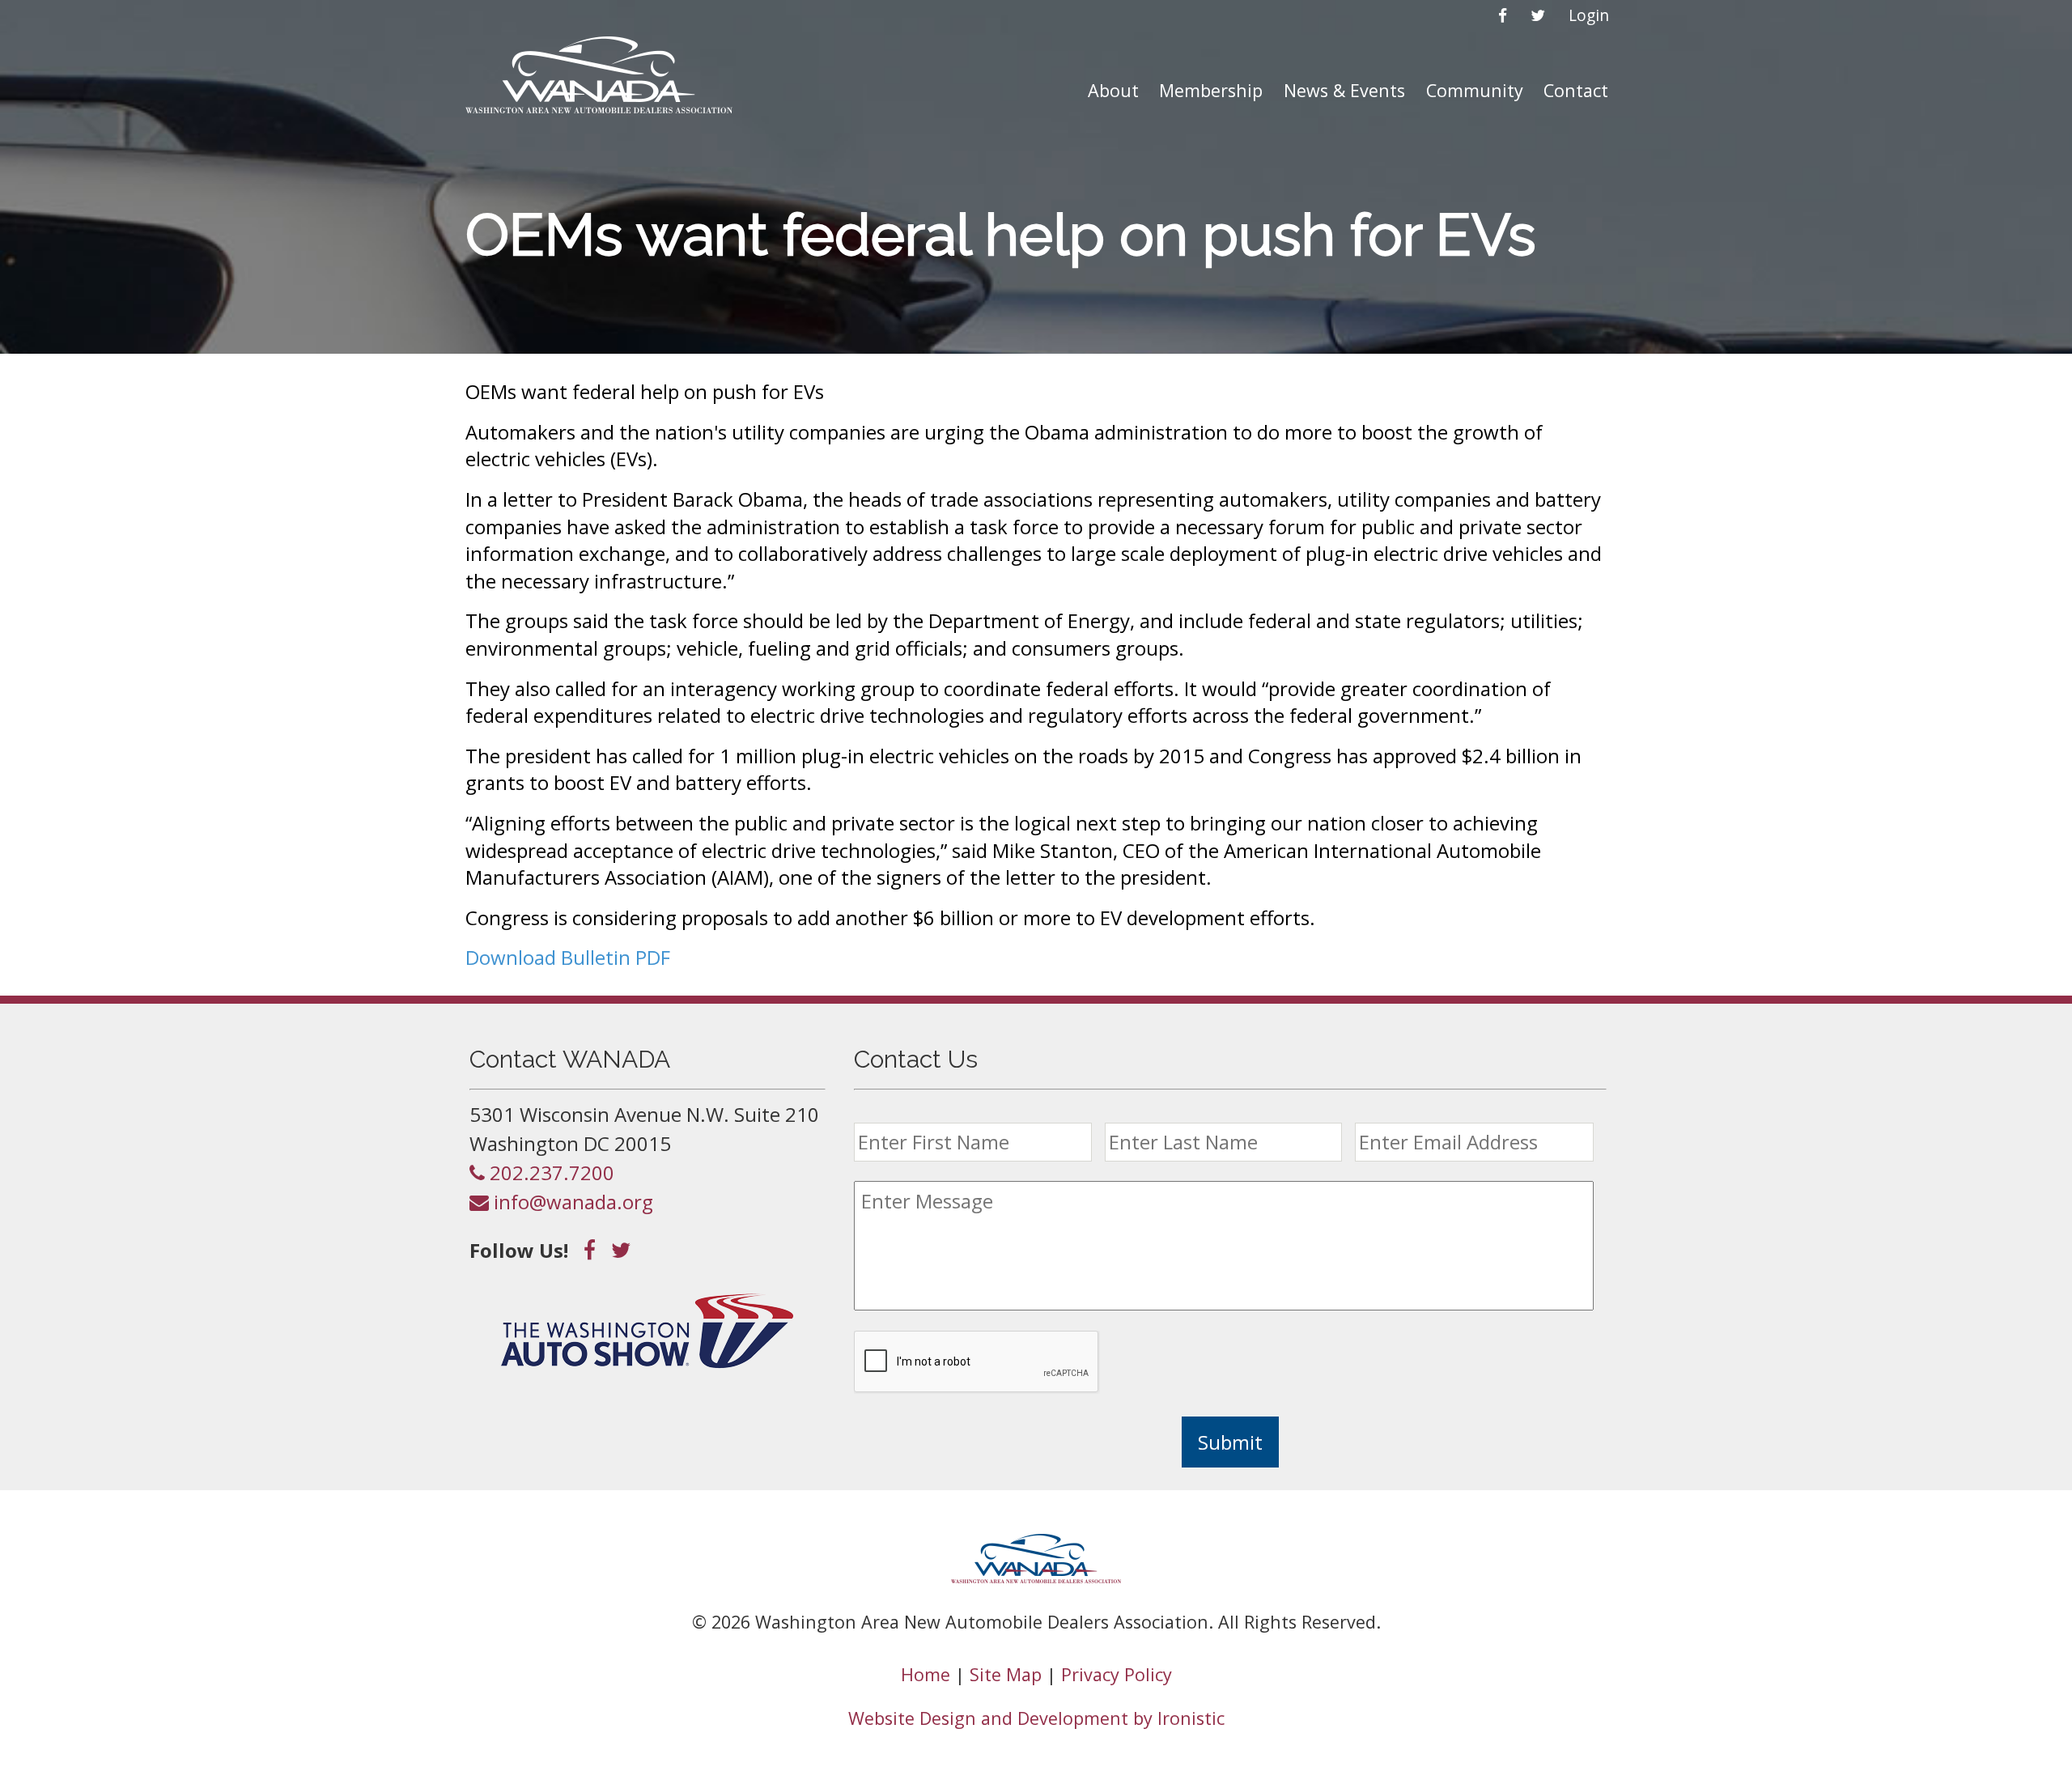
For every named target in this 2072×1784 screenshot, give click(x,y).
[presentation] (977, 1362)
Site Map (1006, 1674)
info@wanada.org (571, 1202)
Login (1589, 15)
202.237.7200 (550, 1172)
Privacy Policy (1117, 1674)
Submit (1230, 1442)
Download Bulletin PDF (568, 957)
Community (1475, 90)
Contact (1576, 90)
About (1113, 90)
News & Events (1344, 90)
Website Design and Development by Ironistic (1036, 1718)
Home (926, 1674)
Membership (1211, 90)
